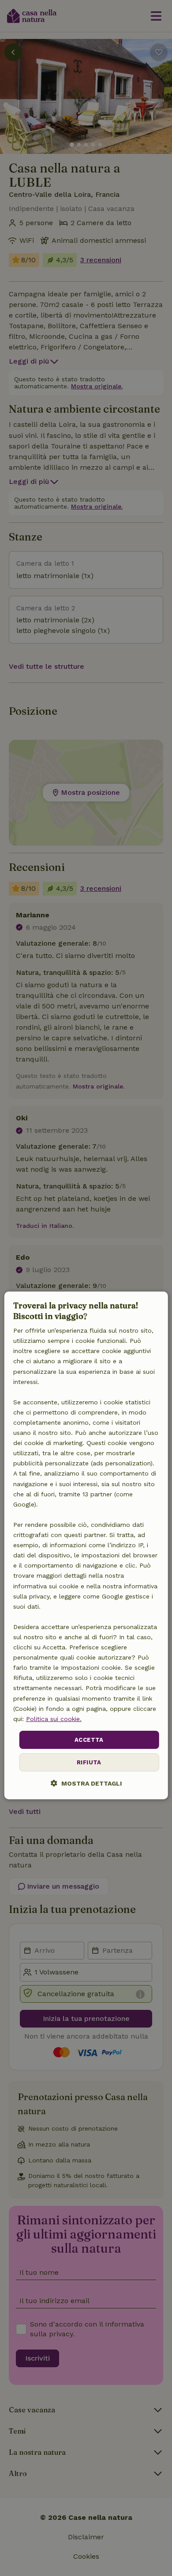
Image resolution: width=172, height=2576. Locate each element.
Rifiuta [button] (89, 1762)
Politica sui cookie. (54, 1719)
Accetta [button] (89, 1740)
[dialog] (86, 1545)
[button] (86, 1783)
